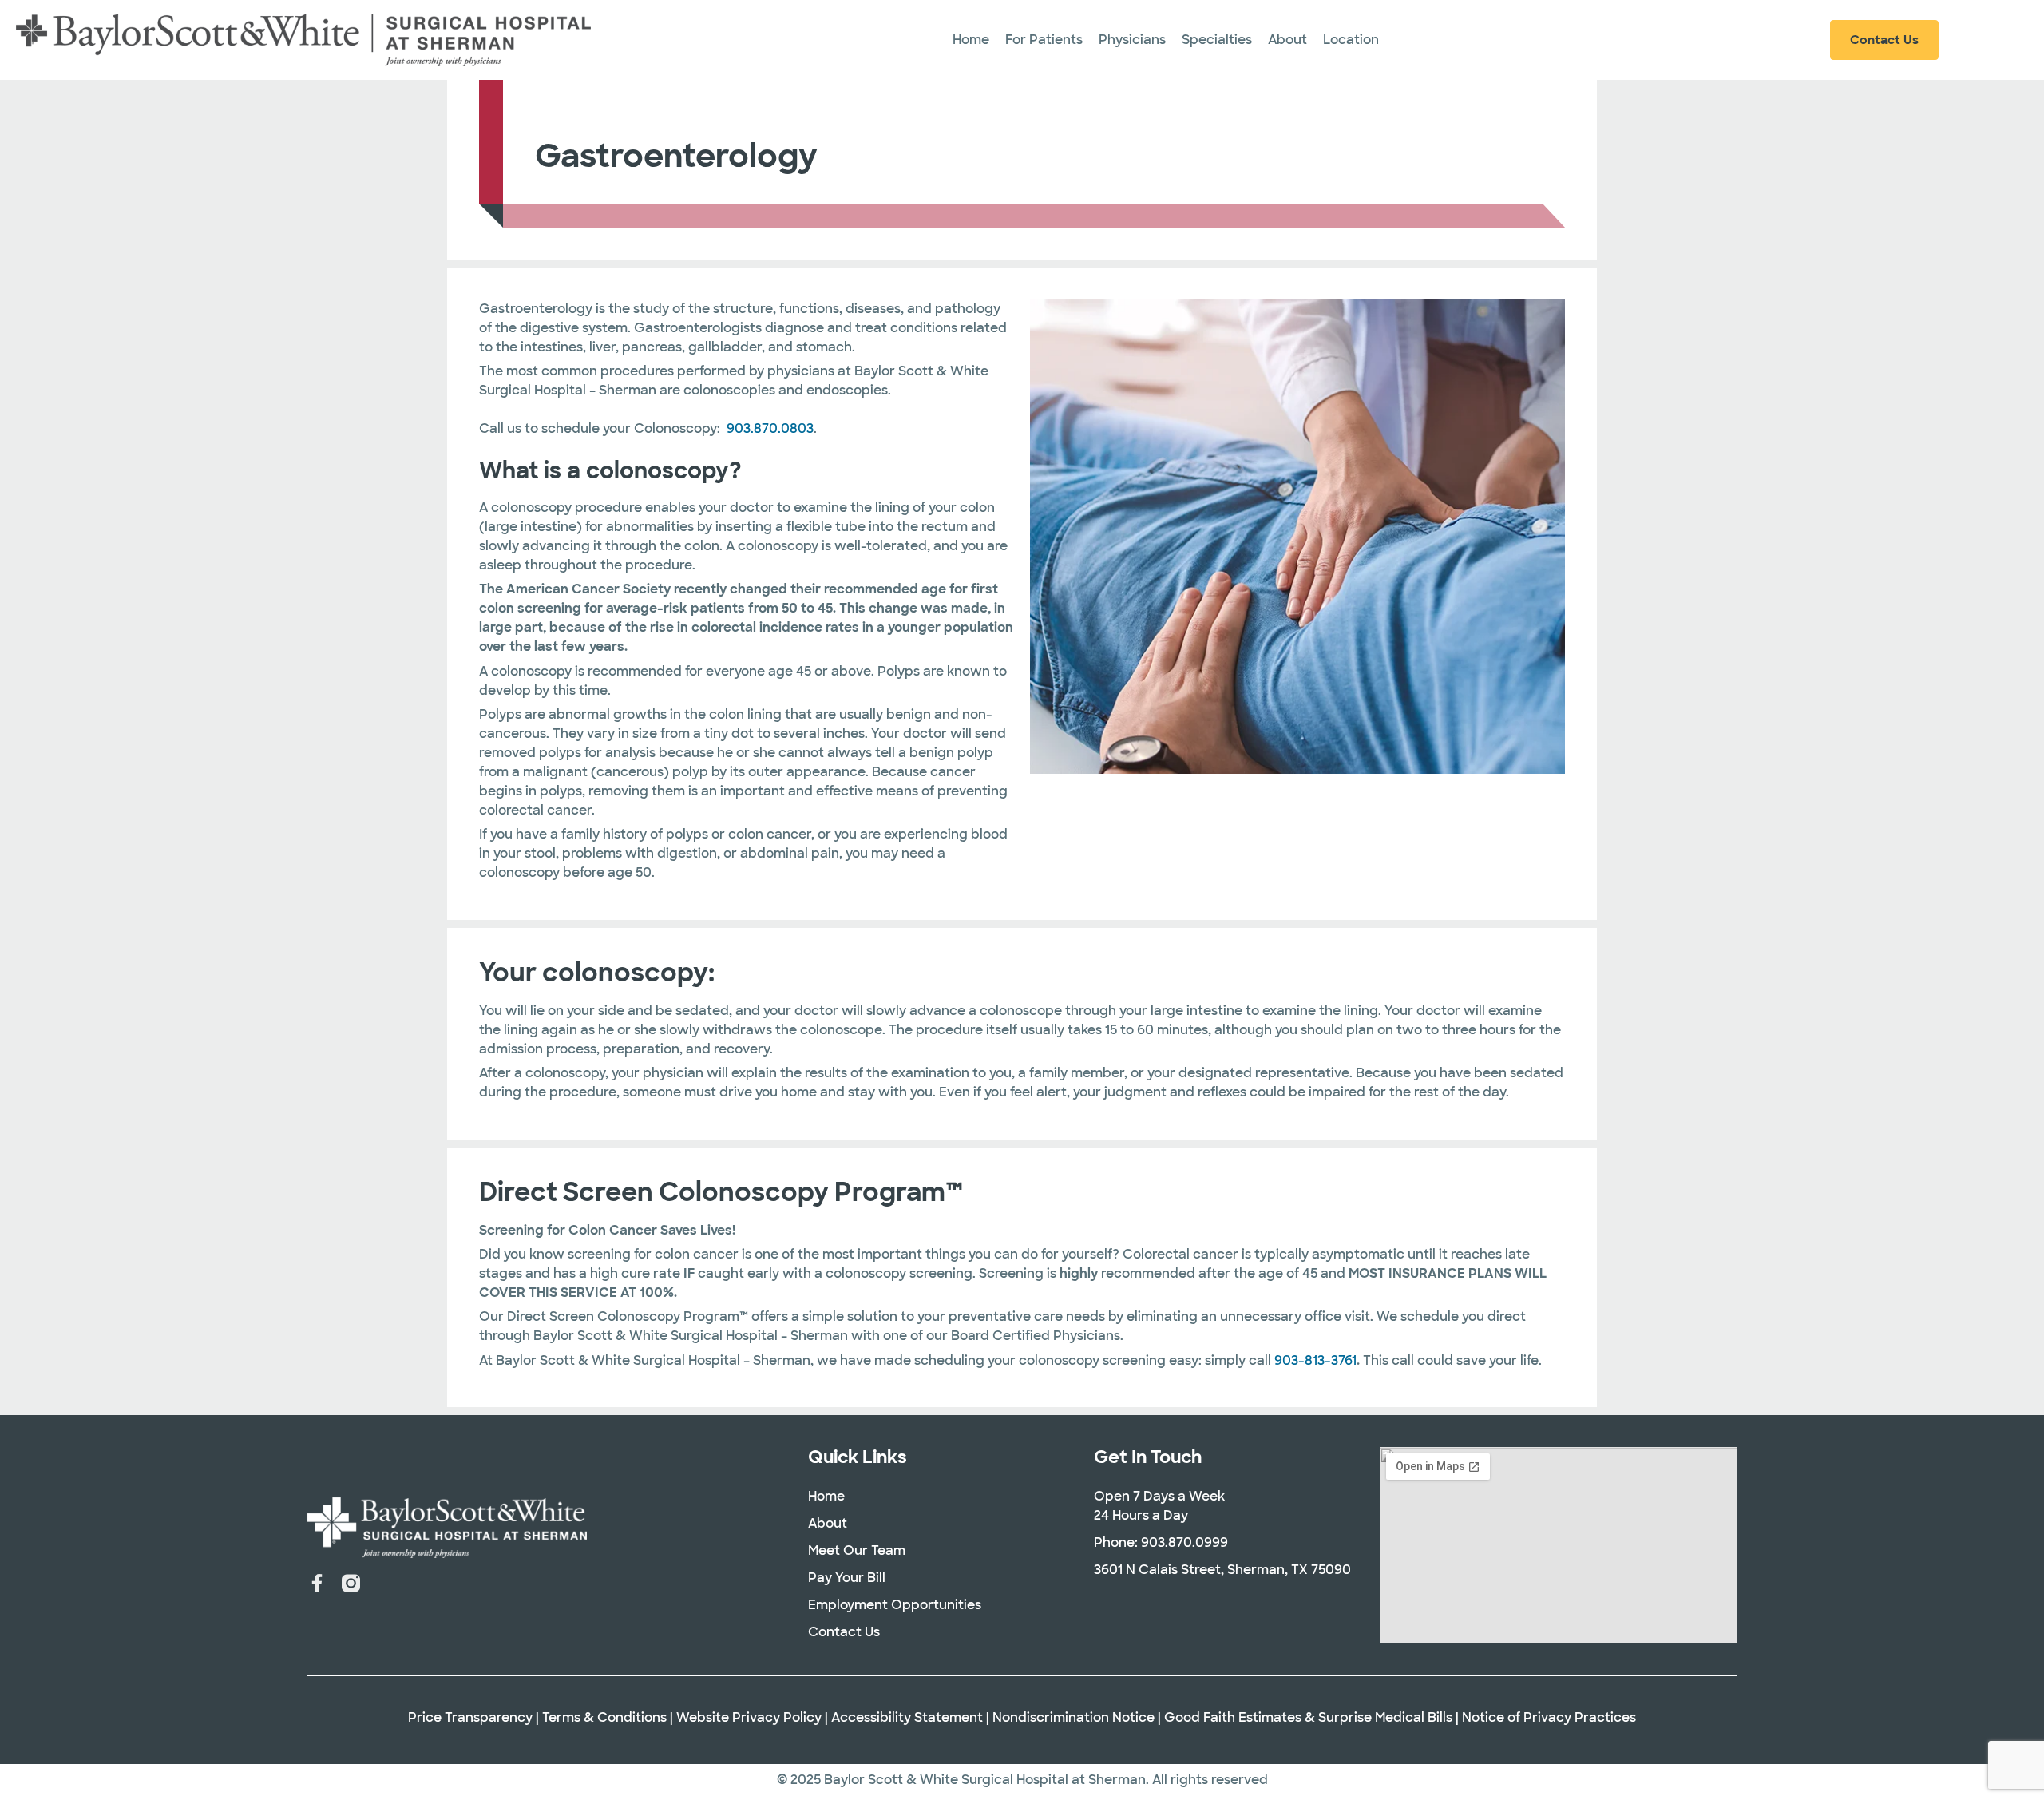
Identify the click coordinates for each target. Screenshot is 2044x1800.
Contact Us (844, 1632)
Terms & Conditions (604, 1717)
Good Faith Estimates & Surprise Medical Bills (1308, 1717)
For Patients (1044, 40)
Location (1351, 40)
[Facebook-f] (317, 1583)
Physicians (1132, 40)
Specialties (1217, 40)
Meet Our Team (857, 1550)
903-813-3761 (1315, 1360)
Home (971, 40)
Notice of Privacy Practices (1549, 1717)
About (1287, 40)
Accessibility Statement (907, 1717)
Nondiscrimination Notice (1073, 1717)
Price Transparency (470, 1717)
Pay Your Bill (847, 1578)
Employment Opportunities (895, 1605)
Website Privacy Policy (749, 1717)
